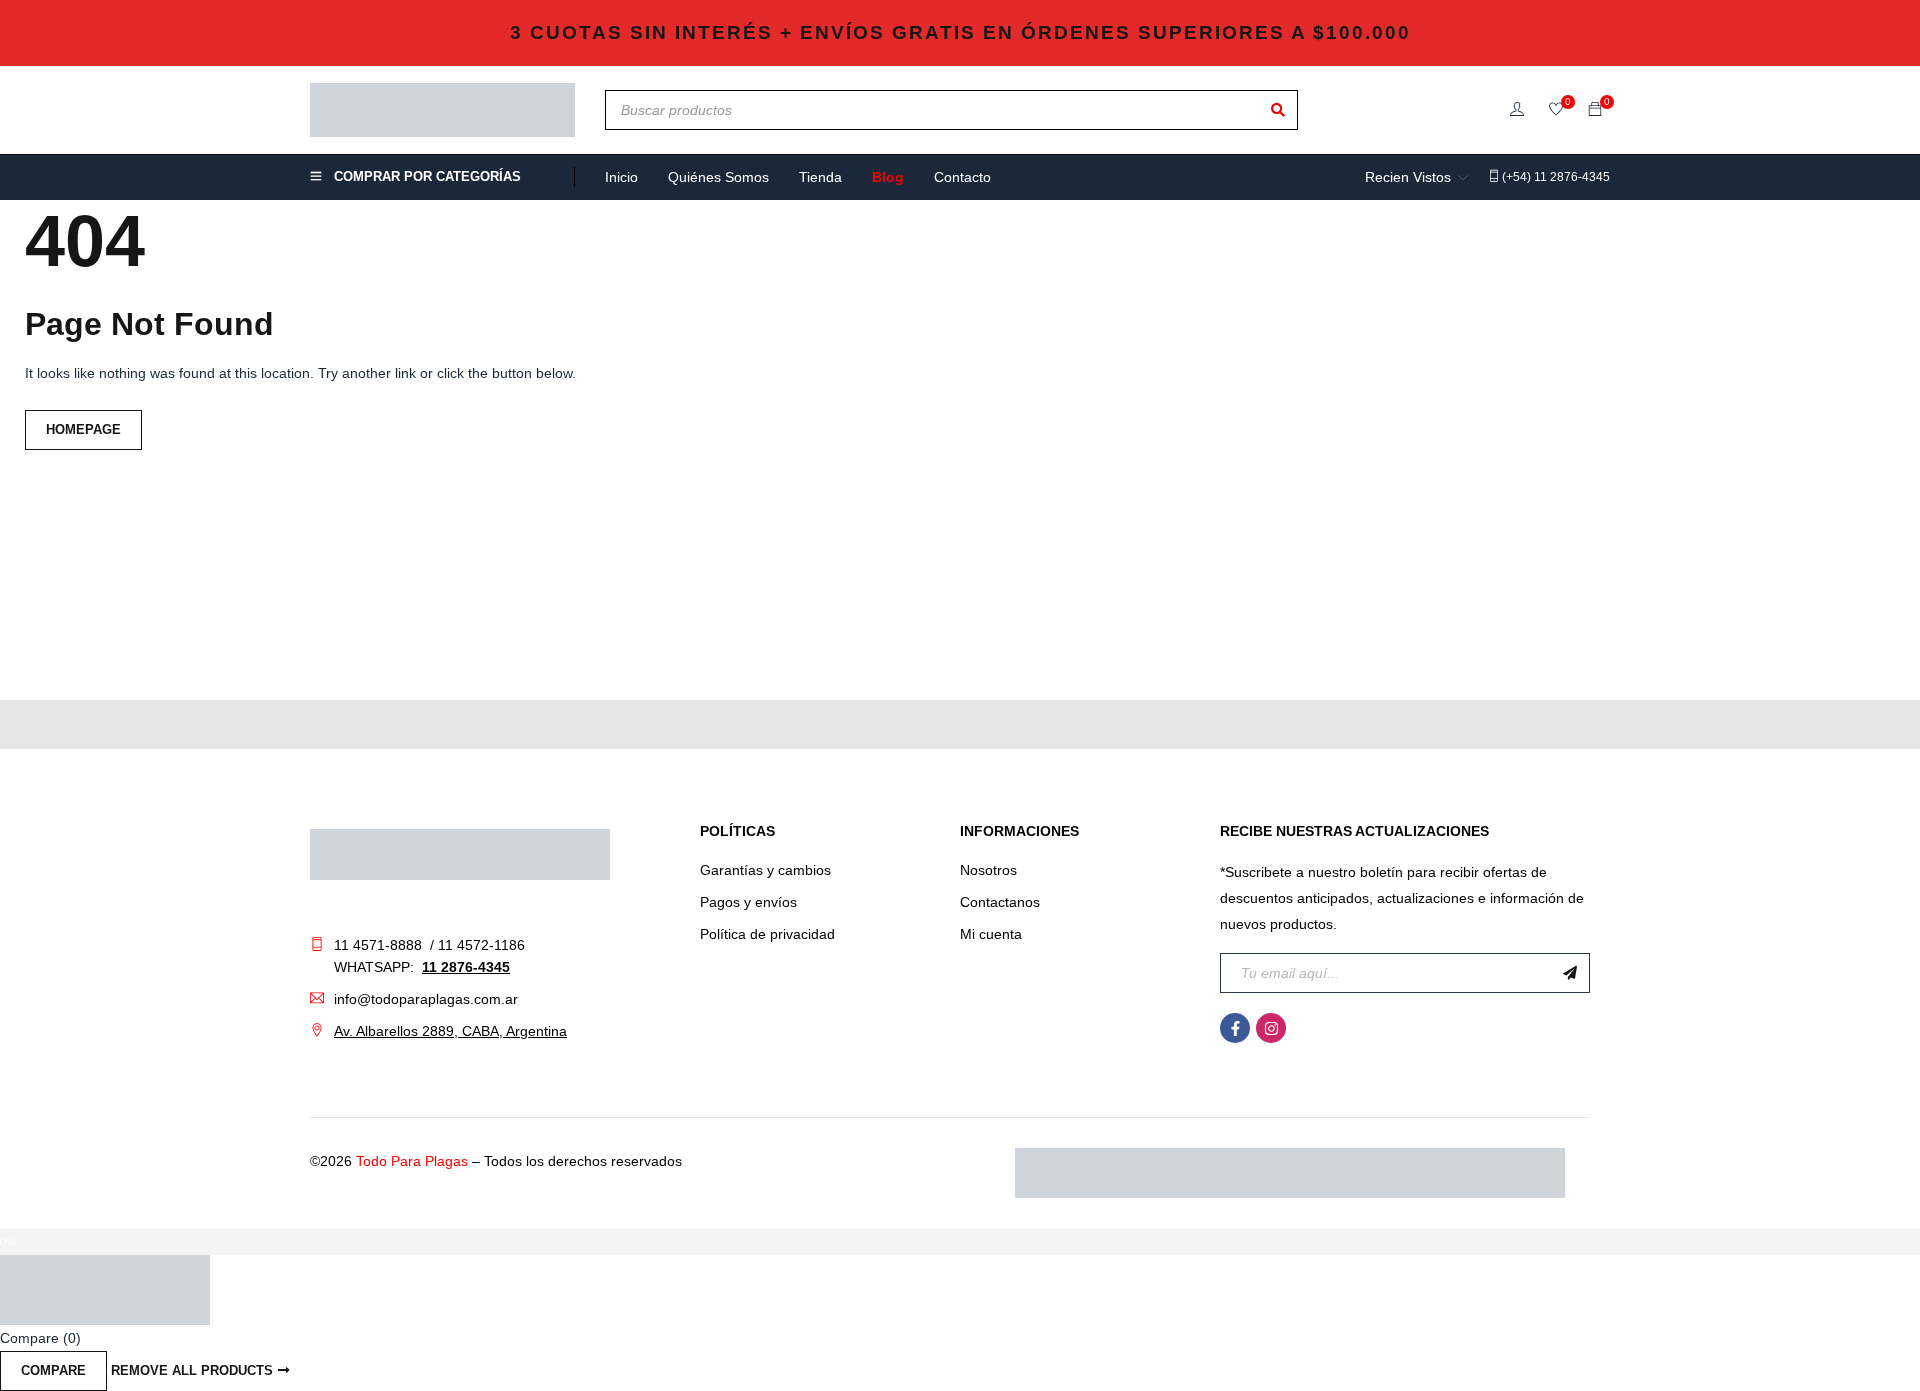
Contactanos (1000, 902)
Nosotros (988, 870)
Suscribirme (1570, 973)
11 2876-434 (462, 967)
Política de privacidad (767, 934)
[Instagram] (1271, 1028)
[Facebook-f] (1235, 1028)
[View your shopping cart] (1595, 110)
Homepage (83, 429)
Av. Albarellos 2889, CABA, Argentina (450, 1031)
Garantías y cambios (765, 870)
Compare (53, 1370)
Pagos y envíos (748, 902)
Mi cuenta (991, 934)
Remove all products (192, 1370)
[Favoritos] (1556, 110)
